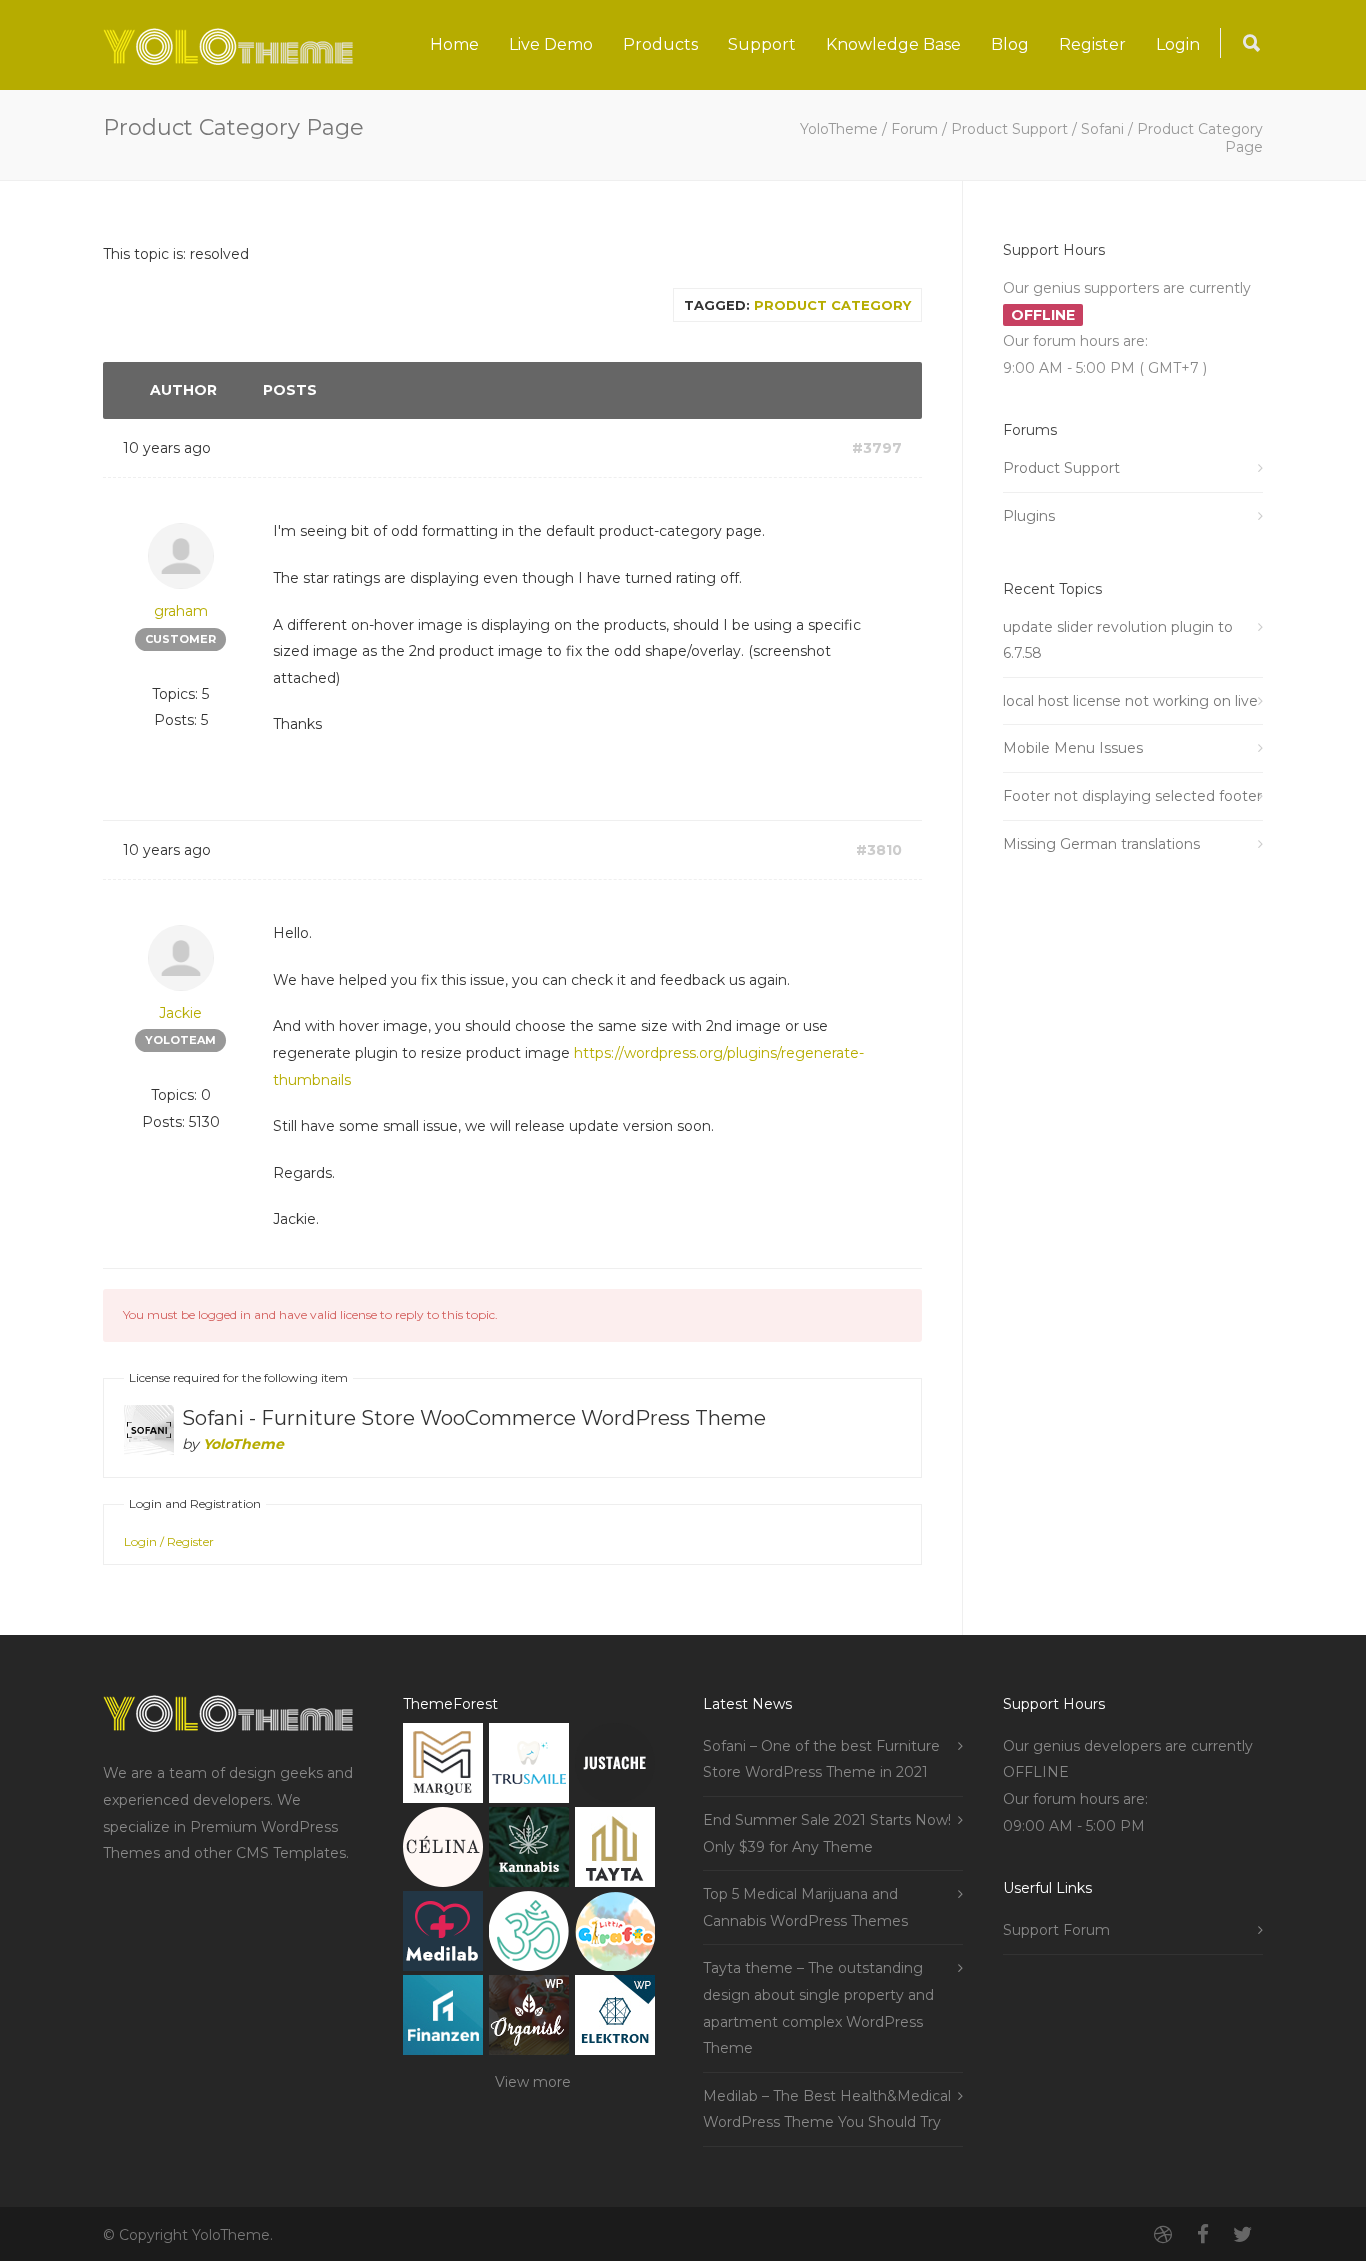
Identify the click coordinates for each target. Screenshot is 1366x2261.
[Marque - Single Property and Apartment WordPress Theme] (443, 1767)
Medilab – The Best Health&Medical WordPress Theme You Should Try (827, 2109)
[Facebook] (1203, 2235)
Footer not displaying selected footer (1132, 796)
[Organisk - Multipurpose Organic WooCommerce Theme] (529, 2019)
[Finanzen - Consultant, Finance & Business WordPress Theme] (443, 2019)
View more (533, 2082)
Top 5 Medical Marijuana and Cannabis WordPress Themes (805, 1907)
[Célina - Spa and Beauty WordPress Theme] (443, 1851)
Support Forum (1056, 1930)
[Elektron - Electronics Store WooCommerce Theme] (615, 2019)
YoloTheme (839, 129)
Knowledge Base (893, 44)
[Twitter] (1243, 2235)
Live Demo (551, 44)
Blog (1010, 44)
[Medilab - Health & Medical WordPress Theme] (443, 1935)
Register (1092, 44)
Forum (914, 129)
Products (660, 44)
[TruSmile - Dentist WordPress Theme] (529, 1767)
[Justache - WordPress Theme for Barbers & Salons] (615, 1767)
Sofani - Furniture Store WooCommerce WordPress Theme (474, 1418)
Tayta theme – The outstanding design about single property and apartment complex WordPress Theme (818, 2008)
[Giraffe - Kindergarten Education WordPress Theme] (615, 1935)
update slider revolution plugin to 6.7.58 (1118, 640)
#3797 (877, 448)
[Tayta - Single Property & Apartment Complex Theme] (615, 1851)
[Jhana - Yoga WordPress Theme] (529, 1935)
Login (1178, 44)
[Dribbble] (1163, 2235)
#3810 (879, 850)
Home (454, 44)
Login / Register (169, 1541)
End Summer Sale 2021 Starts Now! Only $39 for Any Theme (827, 1833)
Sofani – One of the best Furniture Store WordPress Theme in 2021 (821, 1759)
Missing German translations (1101, 844)
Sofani (1102, 129)
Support (762, 44)
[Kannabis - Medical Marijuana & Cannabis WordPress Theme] (529, 1851)
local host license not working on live (1130, 701)
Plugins (1029, 516)
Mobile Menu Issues (1073, 748)
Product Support (1009, 129)
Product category (832, 305)
